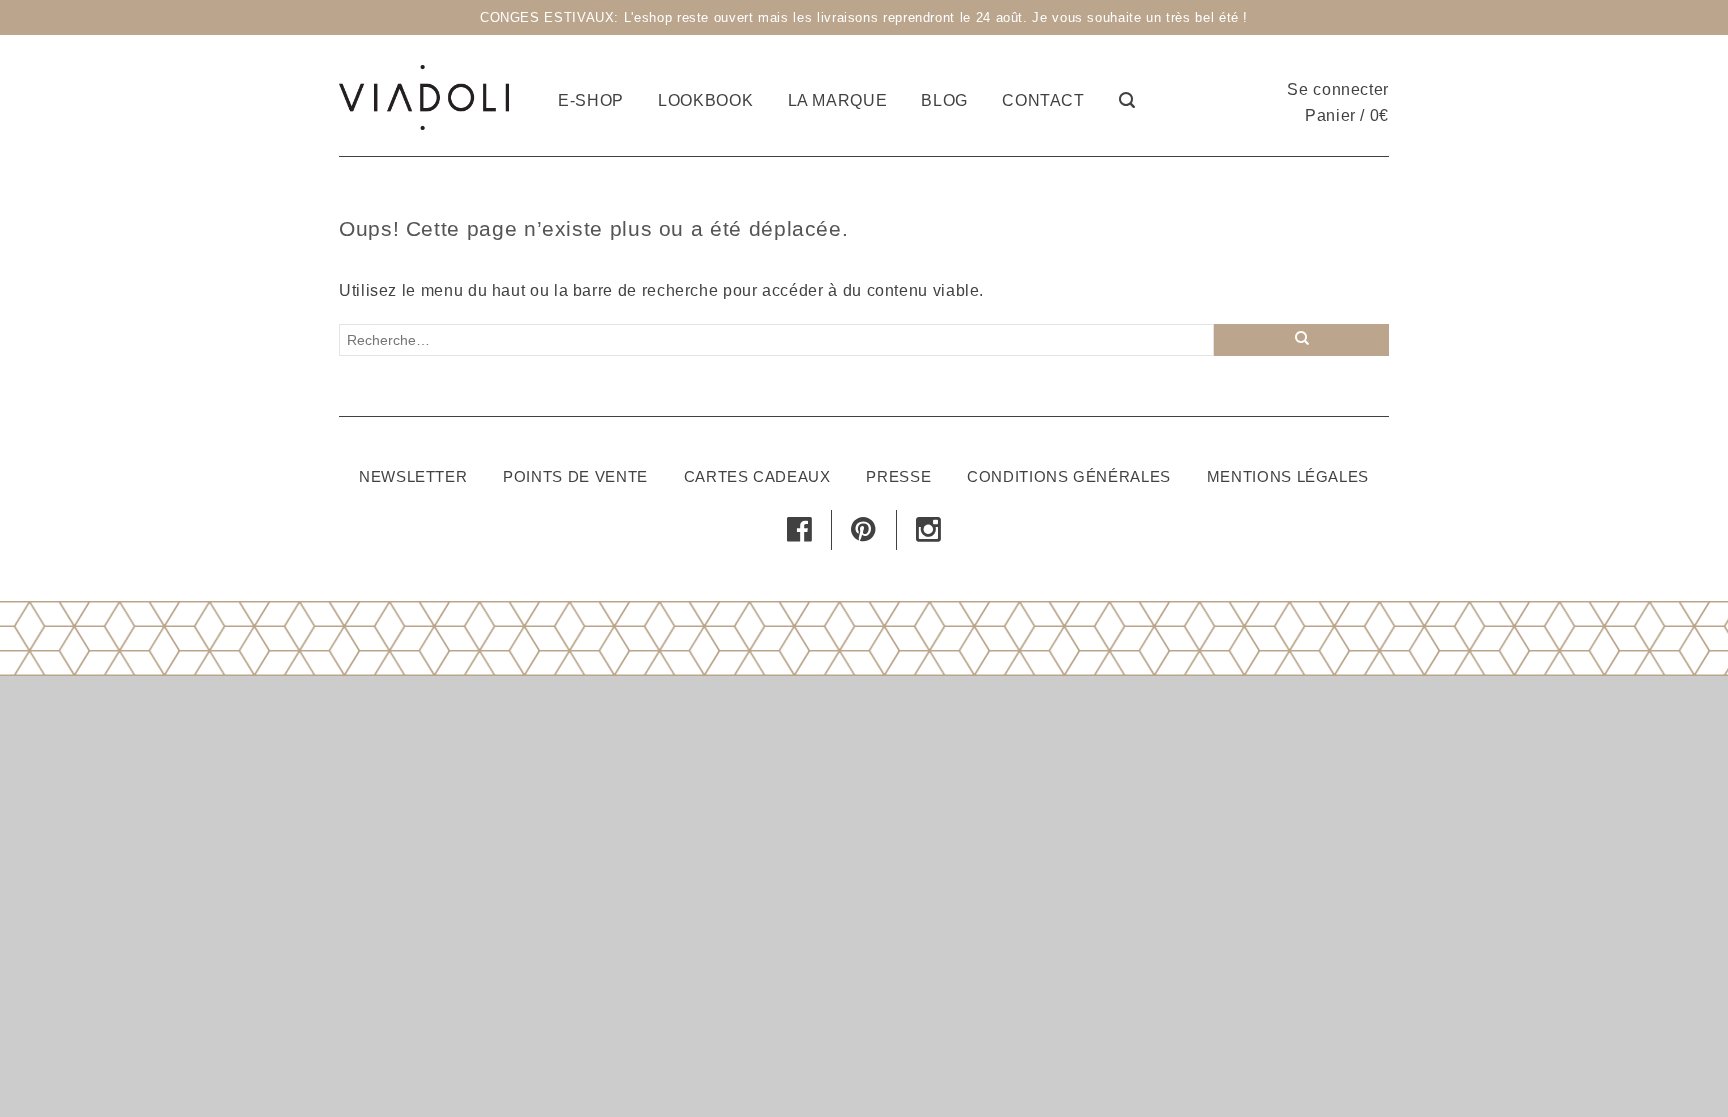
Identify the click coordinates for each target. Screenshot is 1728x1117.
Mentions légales (1288, 476)
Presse (898, 476)
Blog (944, 100)
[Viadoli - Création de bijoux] (424, 95)
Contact (1043, 100)
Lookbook (705, 100)
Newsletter (413, 476)
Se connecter (1338, 89)
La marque (838, 100)
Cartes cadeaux (757, 476)
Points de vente (575, 476)
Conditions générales (1069, 476)
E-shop (591, 100)
